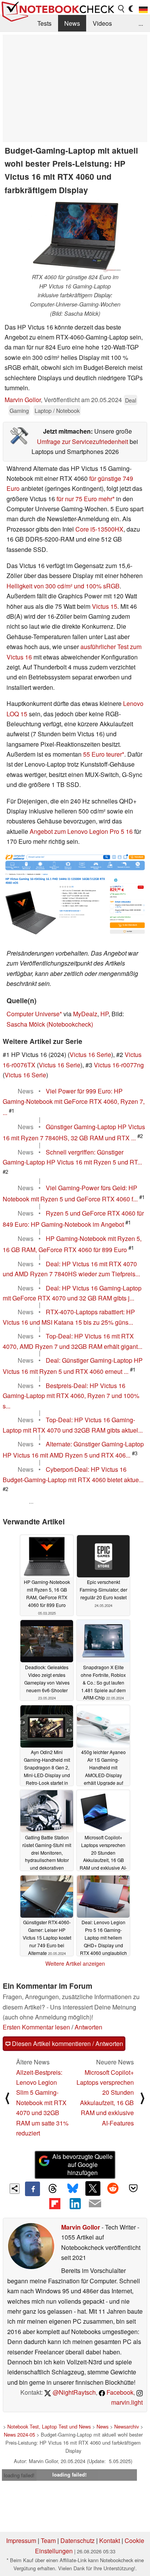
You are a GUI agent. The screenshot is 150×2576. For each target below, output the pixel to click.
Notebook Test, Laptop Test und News (49, 2426)
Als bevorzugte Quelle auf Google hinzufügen (82, 2164)
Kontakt (110, 2540)
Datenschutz (77, 2540)
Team (48, 2540)
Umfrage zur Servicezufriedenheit (82, 441)
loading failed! (19, 2475)
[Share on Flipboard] (55, 2203)
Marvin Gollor (23, 400)
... (141, 23)
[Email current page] (95, 2204)
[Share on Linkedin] (75, 2203)
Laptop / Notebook (57, 410)
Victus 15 (105, 606)
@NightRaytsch (73, 2392)
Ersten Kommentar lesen (36, 2027)
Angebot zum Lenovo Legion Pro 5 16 (81, 831)
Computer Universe (33, 1014)
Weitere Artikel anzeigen (75, 1963)
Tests (44, 23)
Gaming (19, 410)
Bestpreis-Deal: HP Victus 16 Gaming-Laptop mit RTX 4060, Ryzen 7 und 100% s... (71, 1396)
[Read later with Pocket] (133, 2188)
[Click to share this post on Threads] (53, 2189)
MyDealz (85, 1014)
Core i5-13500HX (99, 529)
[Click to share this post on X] (93, 2188)
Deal (131, 400)
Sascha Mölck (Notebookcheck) (50, 1024)
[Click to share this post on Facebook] (32, 2189)
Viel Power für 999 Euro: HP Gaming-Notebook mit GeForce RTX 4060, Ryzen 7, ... (74, 1102)
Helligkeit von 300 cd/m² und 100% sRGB (63, 586)
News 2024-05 (19, 2434)
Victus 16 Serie (90, 1054)
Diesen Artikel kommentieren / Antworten (67, 2043)
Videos (102, 23)
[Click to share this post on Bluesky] (73, 2189)
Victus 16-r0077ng (119, 1065)
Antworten (88, 2027)
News (72, 23)
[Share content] (15, 2189)
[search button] (122, 9)
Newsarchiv (127, 2426)
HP (104, 1014)
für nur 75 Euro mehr (84, 499)
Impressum (21, 2540)
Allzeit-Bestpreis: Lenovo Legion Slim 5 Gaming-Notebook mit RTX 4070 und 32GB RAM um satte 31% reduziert (42, 2103)
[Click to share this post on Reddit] (113, 2188)
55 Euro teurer (102, 754)
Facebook (119, 2392)
